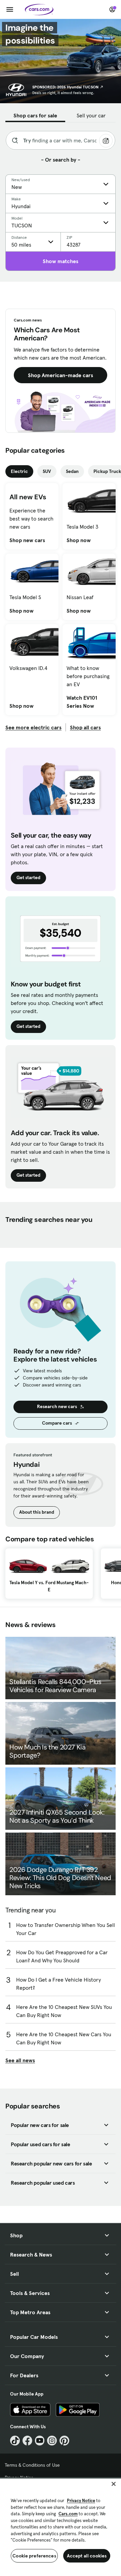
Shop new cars (27, 540)
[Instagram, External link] (52, 2441)
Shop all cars (85, 727)
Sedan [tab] (72, 471)
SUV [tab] (47, 471)
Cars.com (68, 2514)
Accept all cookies (87, 2556)
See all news (20, 2060)
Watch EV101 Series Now (89, 702)
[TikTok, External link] (15, 2441)
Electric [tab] (19, 471)
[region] (61, 2527)
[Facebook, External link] (27, 2441)
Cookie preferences (34, 2556)
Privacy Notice (81, 2501)
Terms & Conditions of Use (32, 2465)
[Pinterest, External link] (64, 2441)
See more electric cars (33, 727)
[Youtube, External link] (40, 2441)
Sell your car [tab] (91, 115)
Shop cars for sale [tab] (35, 115)
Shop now (79, 540)
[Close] (114, 2484)
